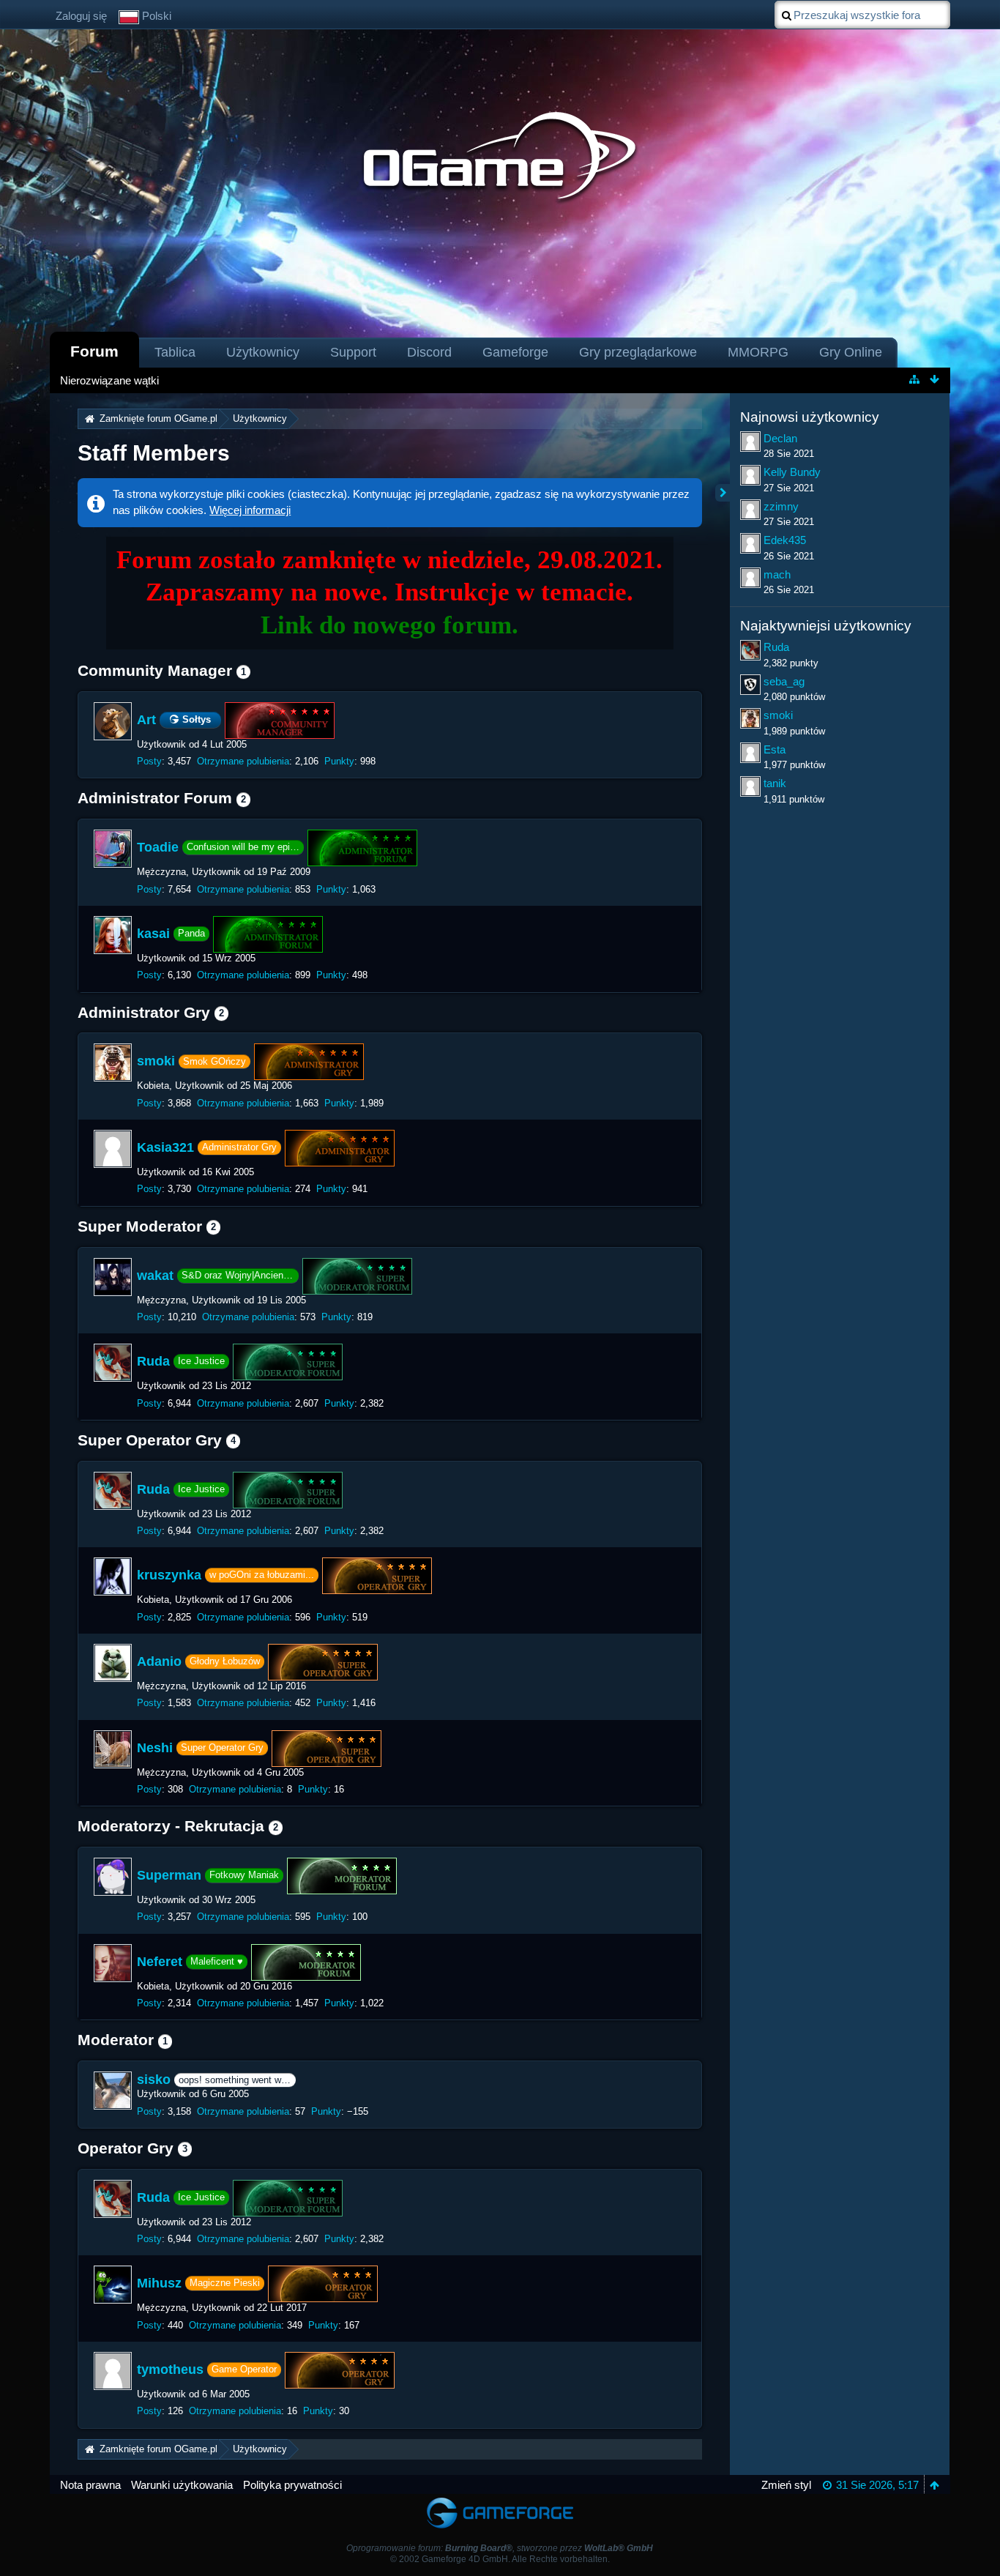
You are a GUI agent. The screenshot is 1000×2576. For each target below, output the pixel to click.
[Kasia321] (113, 1149)
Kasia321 (165, 1147)
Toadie (158, 847)
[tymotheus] (113, 2371)
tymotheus (170, 2370)
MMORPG (758, 352)
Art (146, 720)
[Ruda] (113, 1363)
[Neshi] (113, 1749)
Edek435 (785, 540)
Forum (94, 351)
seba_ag (784, 681)
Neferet (160, 1961)
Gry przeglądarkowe (638, 352)
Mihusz (159, 2283)
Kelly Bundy (792, 472)
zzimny (781, 506)
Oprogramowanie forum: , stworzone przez (500, 2548)
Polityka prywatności (292, 2485)
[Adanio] (113, 1663)
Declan (780, 438)
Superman (169, 1875)
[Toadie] (113, 849)
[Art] (113, 721)
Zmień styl (786, 2485)
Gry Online (851, 352)
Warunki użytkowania (182, 2485)
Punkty (339, 761)
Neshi (155, 1747)
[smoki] (113, 1062)
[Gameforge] (500, 2501)
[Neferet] (113, 1963)
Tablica (175, 352)
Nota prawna (90, 2485)
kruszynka (169, 1575)
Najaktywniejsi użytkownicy (826, 626)
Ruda (153, 1361)
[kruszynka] (113, 1577)
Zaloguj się (81, 16)
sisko (154, 2080)
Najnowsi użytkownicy (810, 417)
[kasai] (113, 935)
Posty (149, 761)
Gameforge (515, 352)
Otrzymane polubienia (243, 761)
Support (353, 352)
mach (777, 574)
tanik (775, 783)
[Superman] (113, 1877)
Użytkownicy (263, 352)
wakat (155, 1275)
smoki (156, 1061)
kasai (153, 934)
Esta (775, 749)
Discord (429, 352)
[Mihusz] (113, 2285)
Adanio (159, 1661)
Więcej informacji (250, 510)
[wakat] (113, 1277)
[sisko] (113, 2091)
